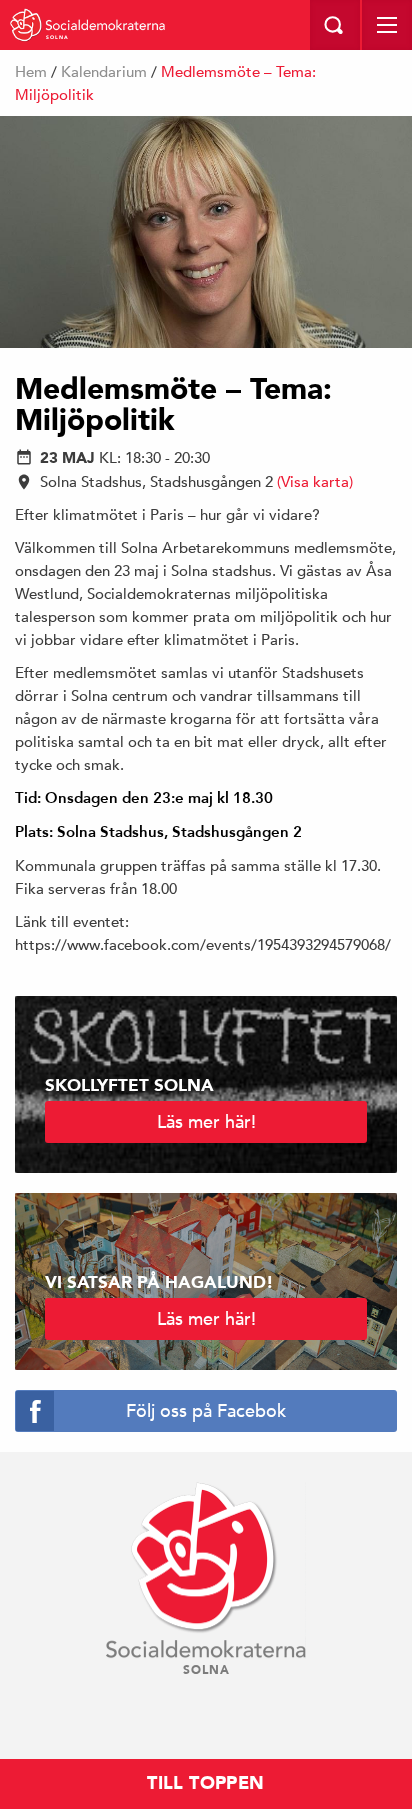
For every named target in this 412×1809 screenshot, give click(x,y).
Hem (31, 71)
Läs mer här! (206, 1121)
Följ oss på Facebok (206, 1410)
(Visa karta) (315, 481)
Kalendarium (104, 71)
